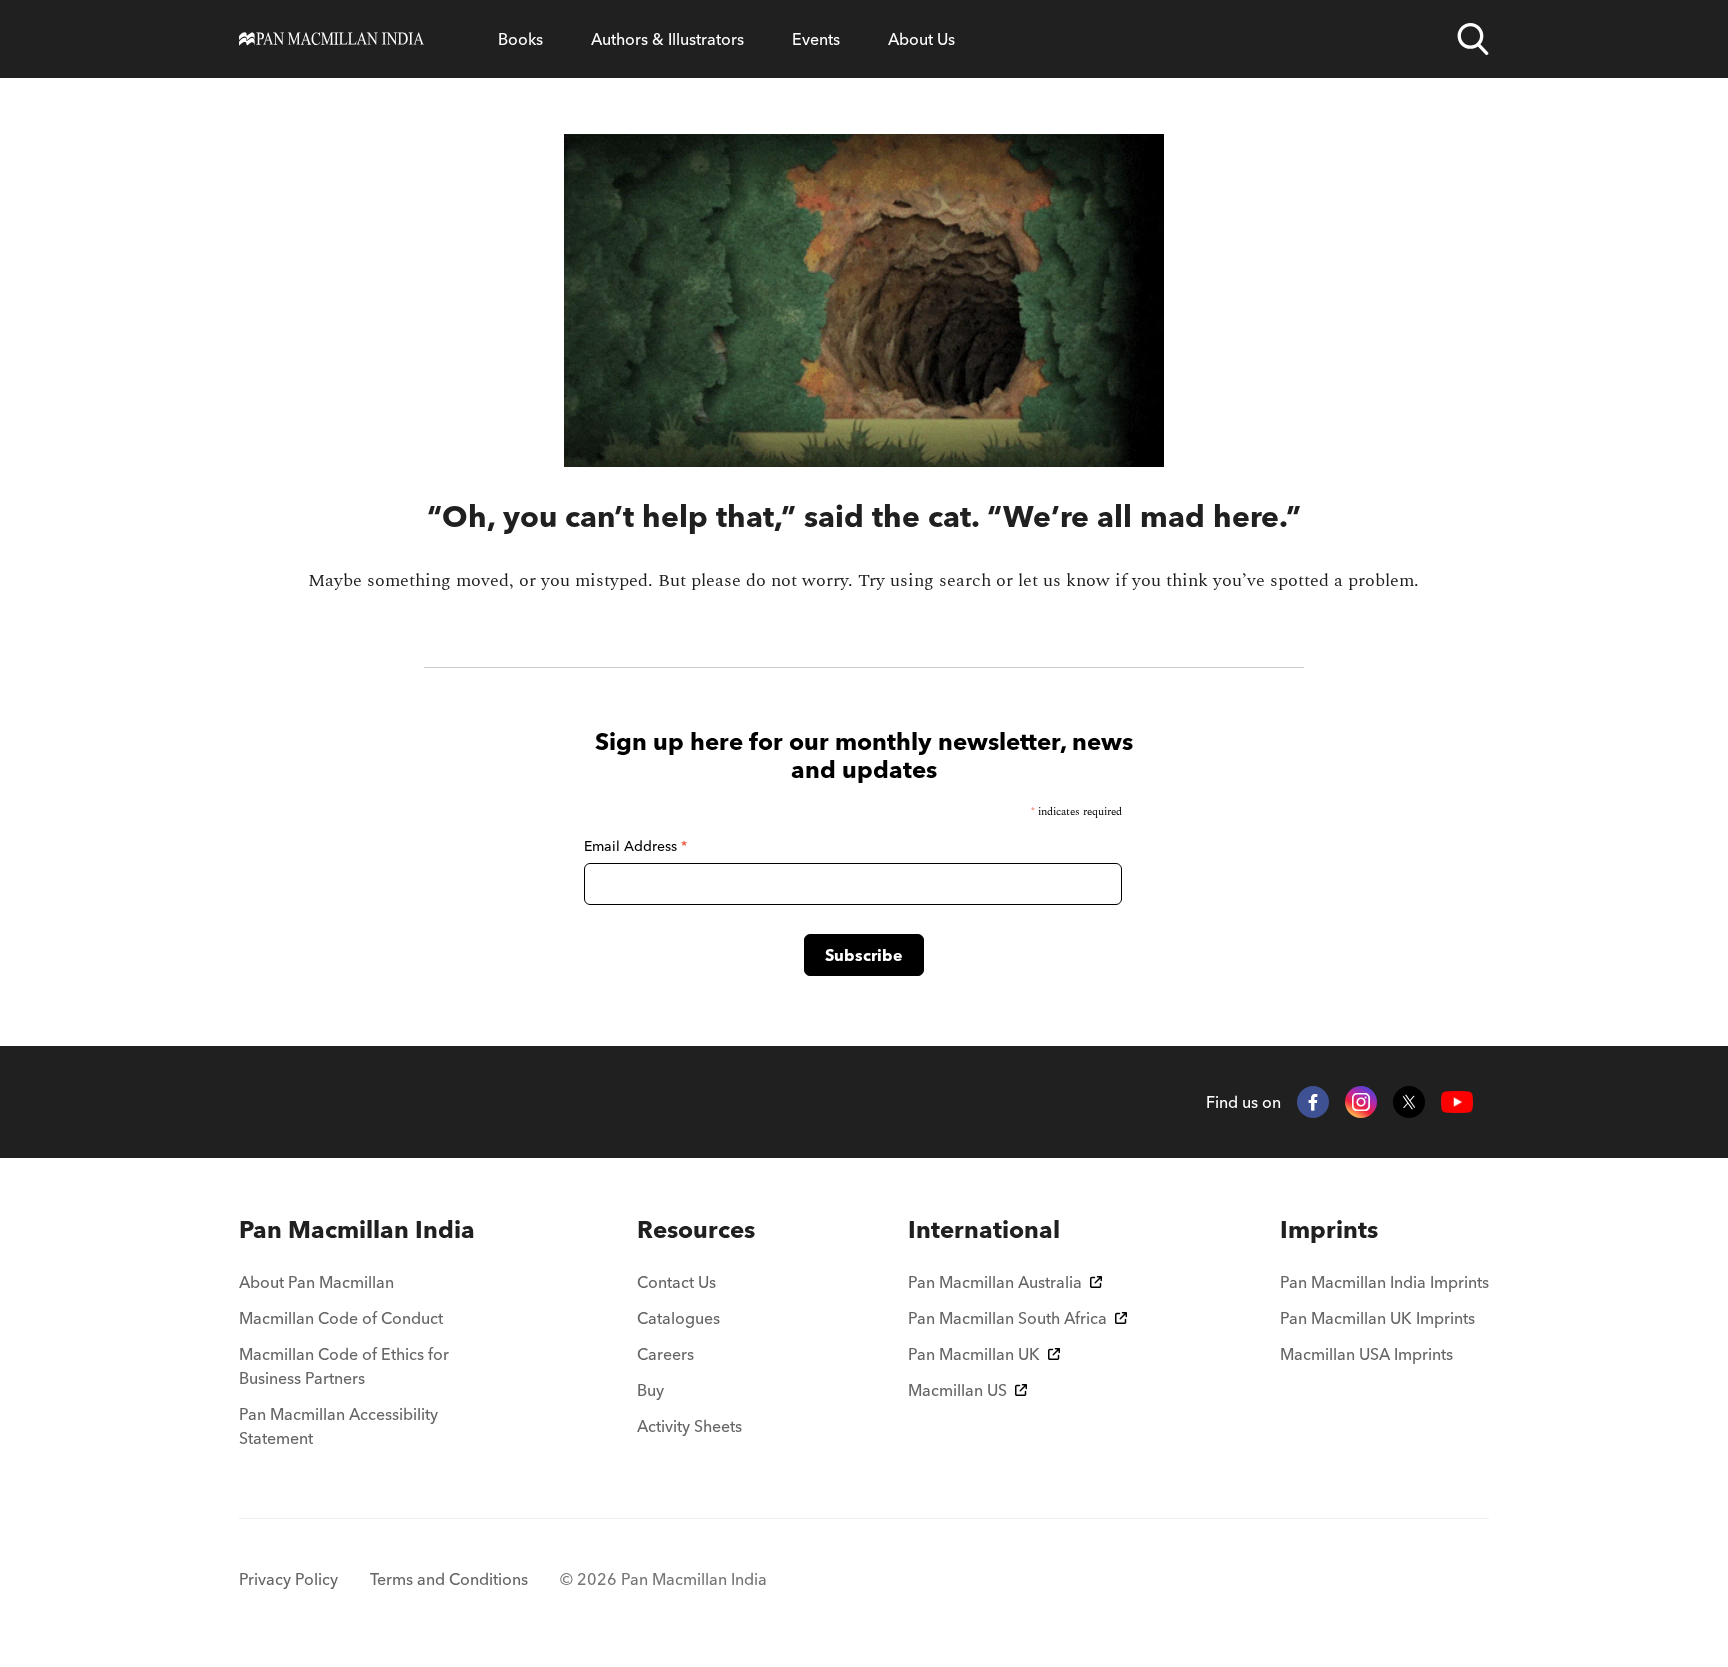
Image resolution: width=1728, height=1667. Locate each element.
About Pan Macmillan (316, 1282)
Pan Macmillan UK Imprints (1377, 1318)
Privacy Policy (288, 1579)
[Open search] (1473, 39)
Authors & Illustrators (667, 39)
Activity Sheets (689, 1426)
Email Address (635, 846)
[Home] (331, 39)
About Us (921, 39)
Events (816, 39)
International (984, 1229)
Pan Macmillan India (357, 1229)
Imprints (1329, 1229)
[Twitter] (1409, 1102)
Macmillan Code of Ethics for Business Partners (344, 1366)
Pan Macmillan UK (974, 1354)
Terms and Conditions (449, 1579)
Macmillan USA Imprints (1366, 1354)
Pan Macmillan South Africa (1007, 1318)
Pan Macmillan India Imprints (1384, 1282)
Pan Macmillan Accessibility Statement (338, 1426)
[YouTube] (1457, 1102)
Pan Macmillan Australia (995, 1282)
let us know (1064, 580)
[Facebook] (1313, 1102)
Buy (650, 1390)
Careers (665, 1354)
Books (520, 39)
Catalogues (678, 1318)
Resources (696, 1229)
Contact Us (676, 1282)
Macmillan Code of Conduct (341, 1318)
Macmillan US (957, 1390)
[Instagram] (1361, 1102)
